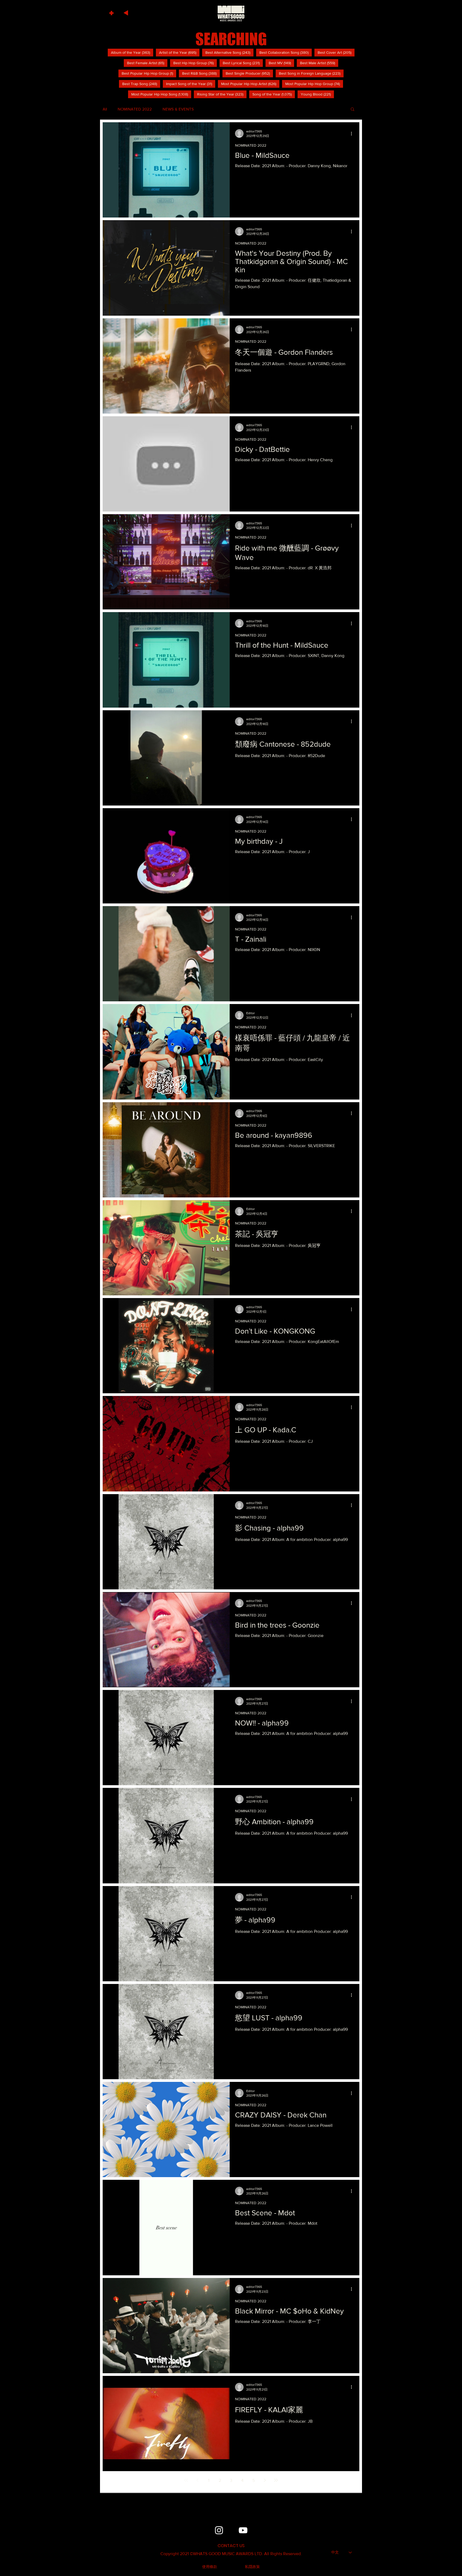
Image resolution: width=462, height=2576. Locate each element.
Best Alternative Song (229, 52)
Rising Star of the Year (222, 94)
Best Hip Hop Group (195, 63)
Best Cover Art (336, 52)
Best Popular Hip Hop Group (149, 73)
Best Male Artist (319, 63)
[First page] (186, 2480)
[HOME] (231, 13)
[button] (112, 12)
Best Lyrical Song (243, 63)
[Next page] (265, 2480)
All (105, 109)
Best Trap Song (141, 84)
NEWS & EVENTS (178, 109)
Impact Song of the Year (191, 84)
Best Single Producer (249, 73)
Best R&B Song (201, 73)
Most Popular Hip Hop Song (161, 94)
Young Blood (317, 94)
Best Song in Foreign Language (311, 73)
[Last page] (276, 2480)
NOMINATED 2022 (135, 109)
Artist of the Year (179, 52)
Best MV (281, 63)
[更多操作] (353, 133)
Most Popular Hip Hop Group (314, 84)
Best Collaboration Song (286, 52)
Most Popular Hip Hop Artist (250, 84)
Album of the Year (132, 52)
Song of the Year (274, 94)
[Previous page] (197, 2480)
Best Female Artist (147, 63)
